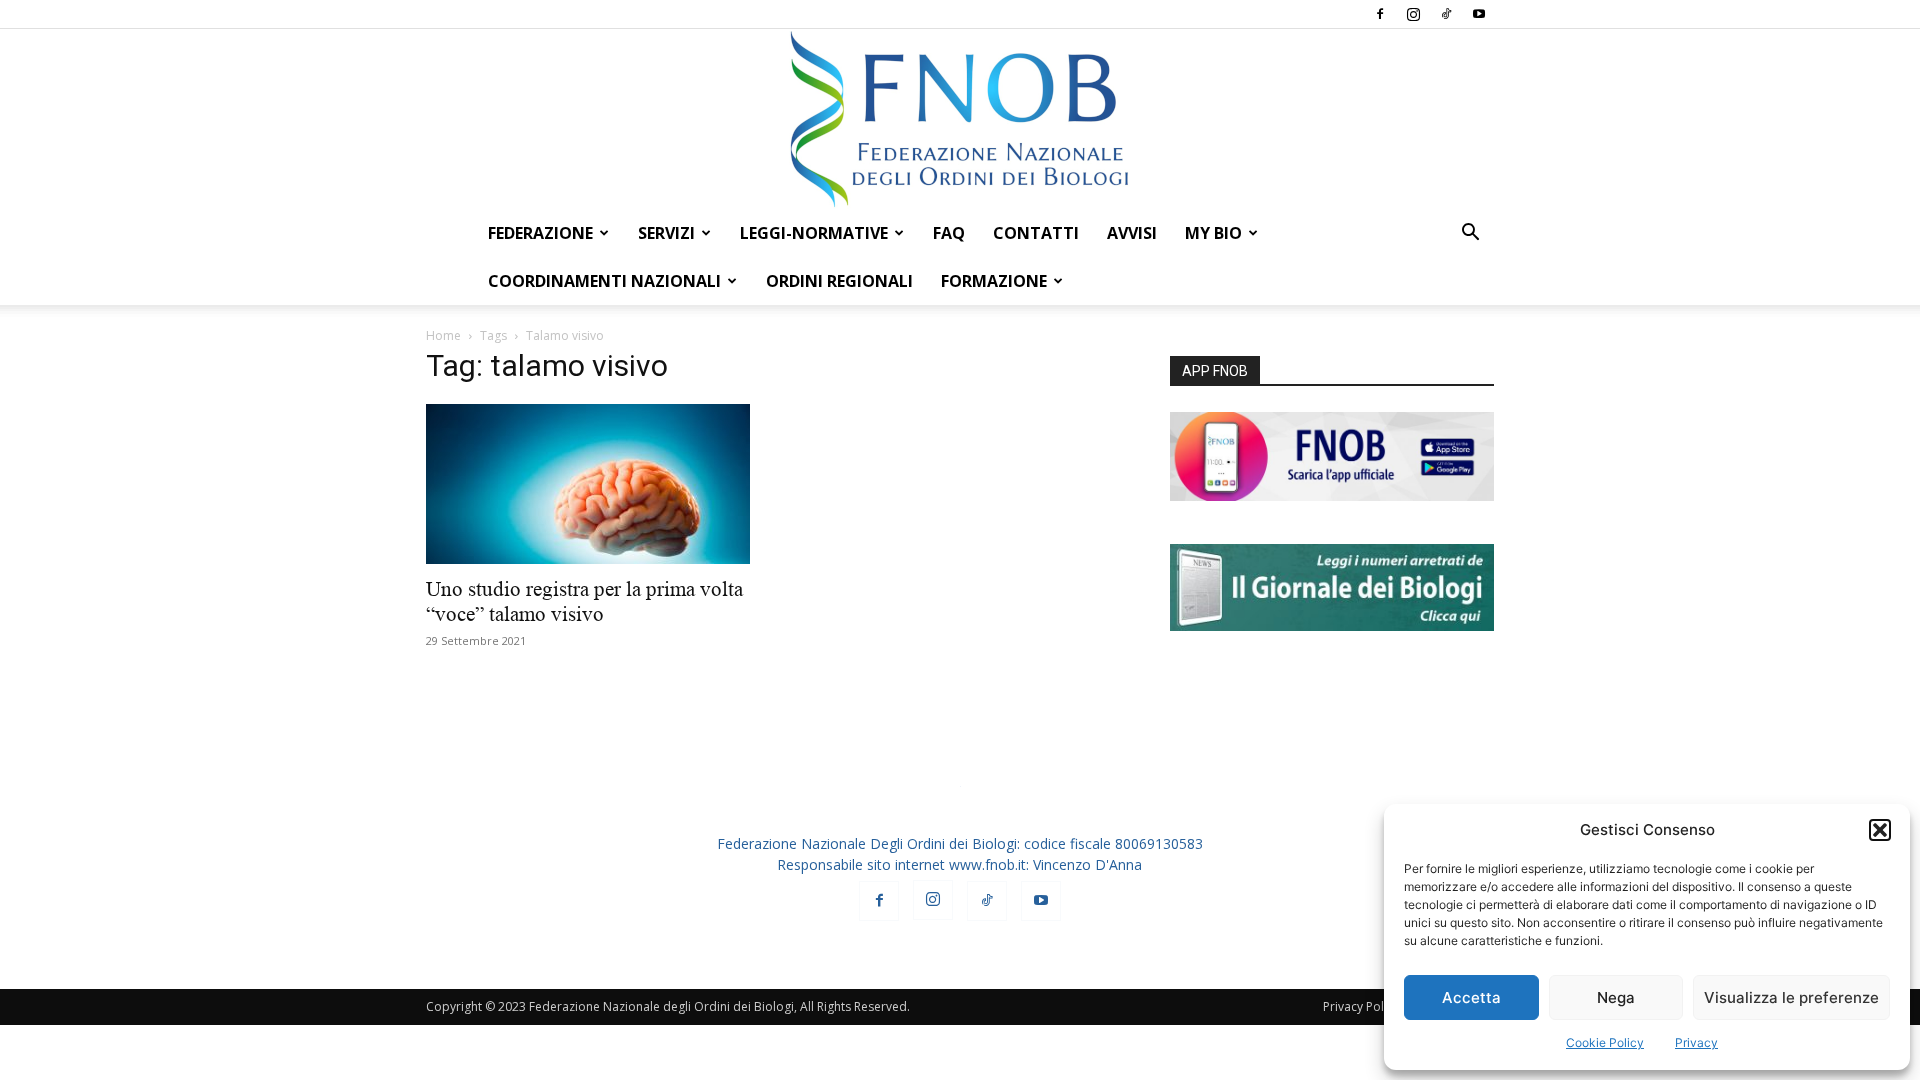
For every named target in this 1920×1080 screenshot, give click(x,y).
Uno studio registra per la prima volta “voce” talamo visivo (584, 601)
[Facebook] (1380, 14)
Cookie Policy (1605, 1042)
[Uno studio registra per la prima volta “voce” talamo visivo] (588, 484)
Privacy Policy (1361, 1006)
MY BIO (1213, 233)
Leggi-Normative (814, 233)
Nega (1616, 997)
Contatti (1036, 233)
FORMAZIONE (994, 281)
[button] (1880, 830)
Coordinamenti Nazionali (604, 281)
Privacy (1696, 1042)
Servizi (666, 233)
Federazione (540, 233)
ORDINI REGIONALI (839, 281)
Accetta (1471, 997)
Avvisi (1132, 233)
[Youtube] (1479, 14)
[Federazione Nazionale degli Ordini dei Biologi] (960, 119)
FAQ (949, 233)
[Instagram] (1413, 14)
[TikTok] (1446, 14)
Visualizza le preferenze (1791, 997)
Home (443, 335)
